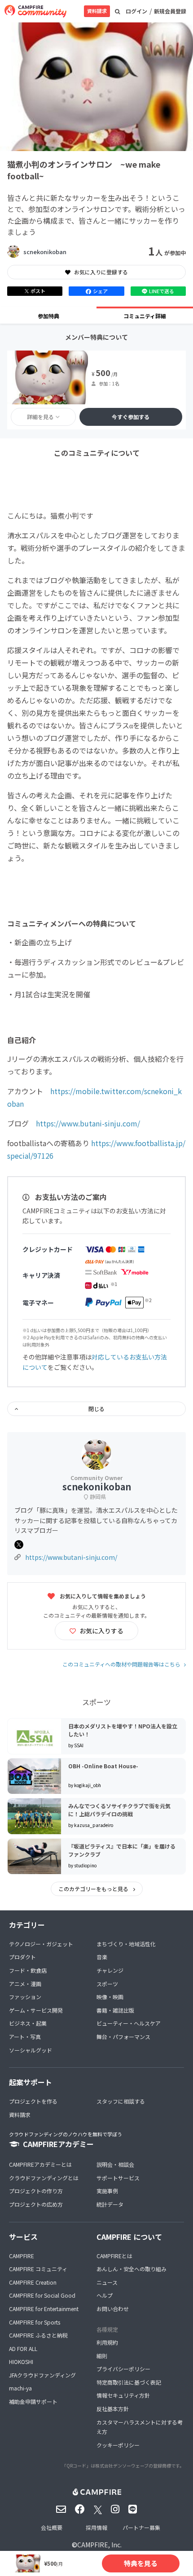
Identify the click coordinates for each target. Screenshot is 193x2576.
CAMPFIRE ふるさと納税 (38, 2335)
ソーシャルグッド (31, 2050)
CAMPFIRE (22, 2256)
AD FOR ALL (23, 2349)
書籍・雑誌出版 (115, 2010)
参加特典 (48, 316)
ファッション (25, 1997)
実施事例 (107, 2191)
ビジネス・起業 (28, 2023)
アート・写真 (25, 2037)
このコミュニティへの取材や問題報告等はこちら (121, 1664)
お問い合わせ (113, 2309)
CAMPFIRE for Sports (35, 2322)
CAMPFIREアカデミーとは (40, 2164)
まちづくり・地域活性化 (126, 1944)
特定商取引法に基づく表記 (129, 2382)
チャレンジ (110, 1970)
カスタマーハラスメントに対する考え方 (140, 2427)
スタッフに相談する (121, 2101)
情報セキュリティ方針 (123, 2395)
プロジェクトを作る (33, 2101)
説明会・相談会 (115, 2164)
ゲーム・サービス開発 (36, 2010)
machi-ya (20, 2388)
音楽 (102, 1957)
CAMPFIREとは (114, 2256)
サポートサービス (118, 2178)
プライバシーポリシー (123, 2369)
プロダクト (22, 1957)
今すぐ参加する (131, 417)
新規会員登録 (170, 11)
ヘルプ (105, 2295)
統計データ (110, 2204)
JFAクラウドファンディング (42, 2375)
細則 (102, 2356)
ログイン (136, 11)
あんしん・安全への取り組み (132, 2269)
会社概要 (52, 2527)
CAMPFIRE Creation (33, 2282)
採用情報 (96, 2527)
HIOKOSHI (21, 2362)
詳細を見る (40, 417)
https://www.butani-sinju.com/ (88, 1123)
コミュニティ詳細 (145, 316)
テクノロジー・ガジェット (41, 1944)
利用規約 (107, 2342)
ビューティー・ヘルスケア (129, 2023)
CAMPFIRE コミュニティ (38, 2269)
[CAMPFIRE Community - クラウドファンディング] (35, 11)
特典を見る (141, 2563)
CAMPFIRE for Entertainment (44, 2309)
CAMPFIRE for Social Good (42, 2295)
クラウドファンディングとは (44, 2178)
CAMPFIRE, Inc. (99, 2545)
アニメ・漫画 (25, 1984)
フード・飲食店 (28, 1970)
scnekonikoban (45, 252)
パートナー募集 (141, 2527)
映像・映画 (110, 1997)
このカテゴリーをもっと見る (94, 1889)
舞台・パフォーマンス (123, 2037)
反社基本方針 (113, 2409)
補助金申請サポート (33, 2401)
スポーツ (107, 1984)
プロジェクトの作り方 (36, 2191)
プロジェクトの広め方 (36, 2204)
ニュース (107, 2282)
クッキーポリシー (118, 2445)
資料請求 (97, 11)
